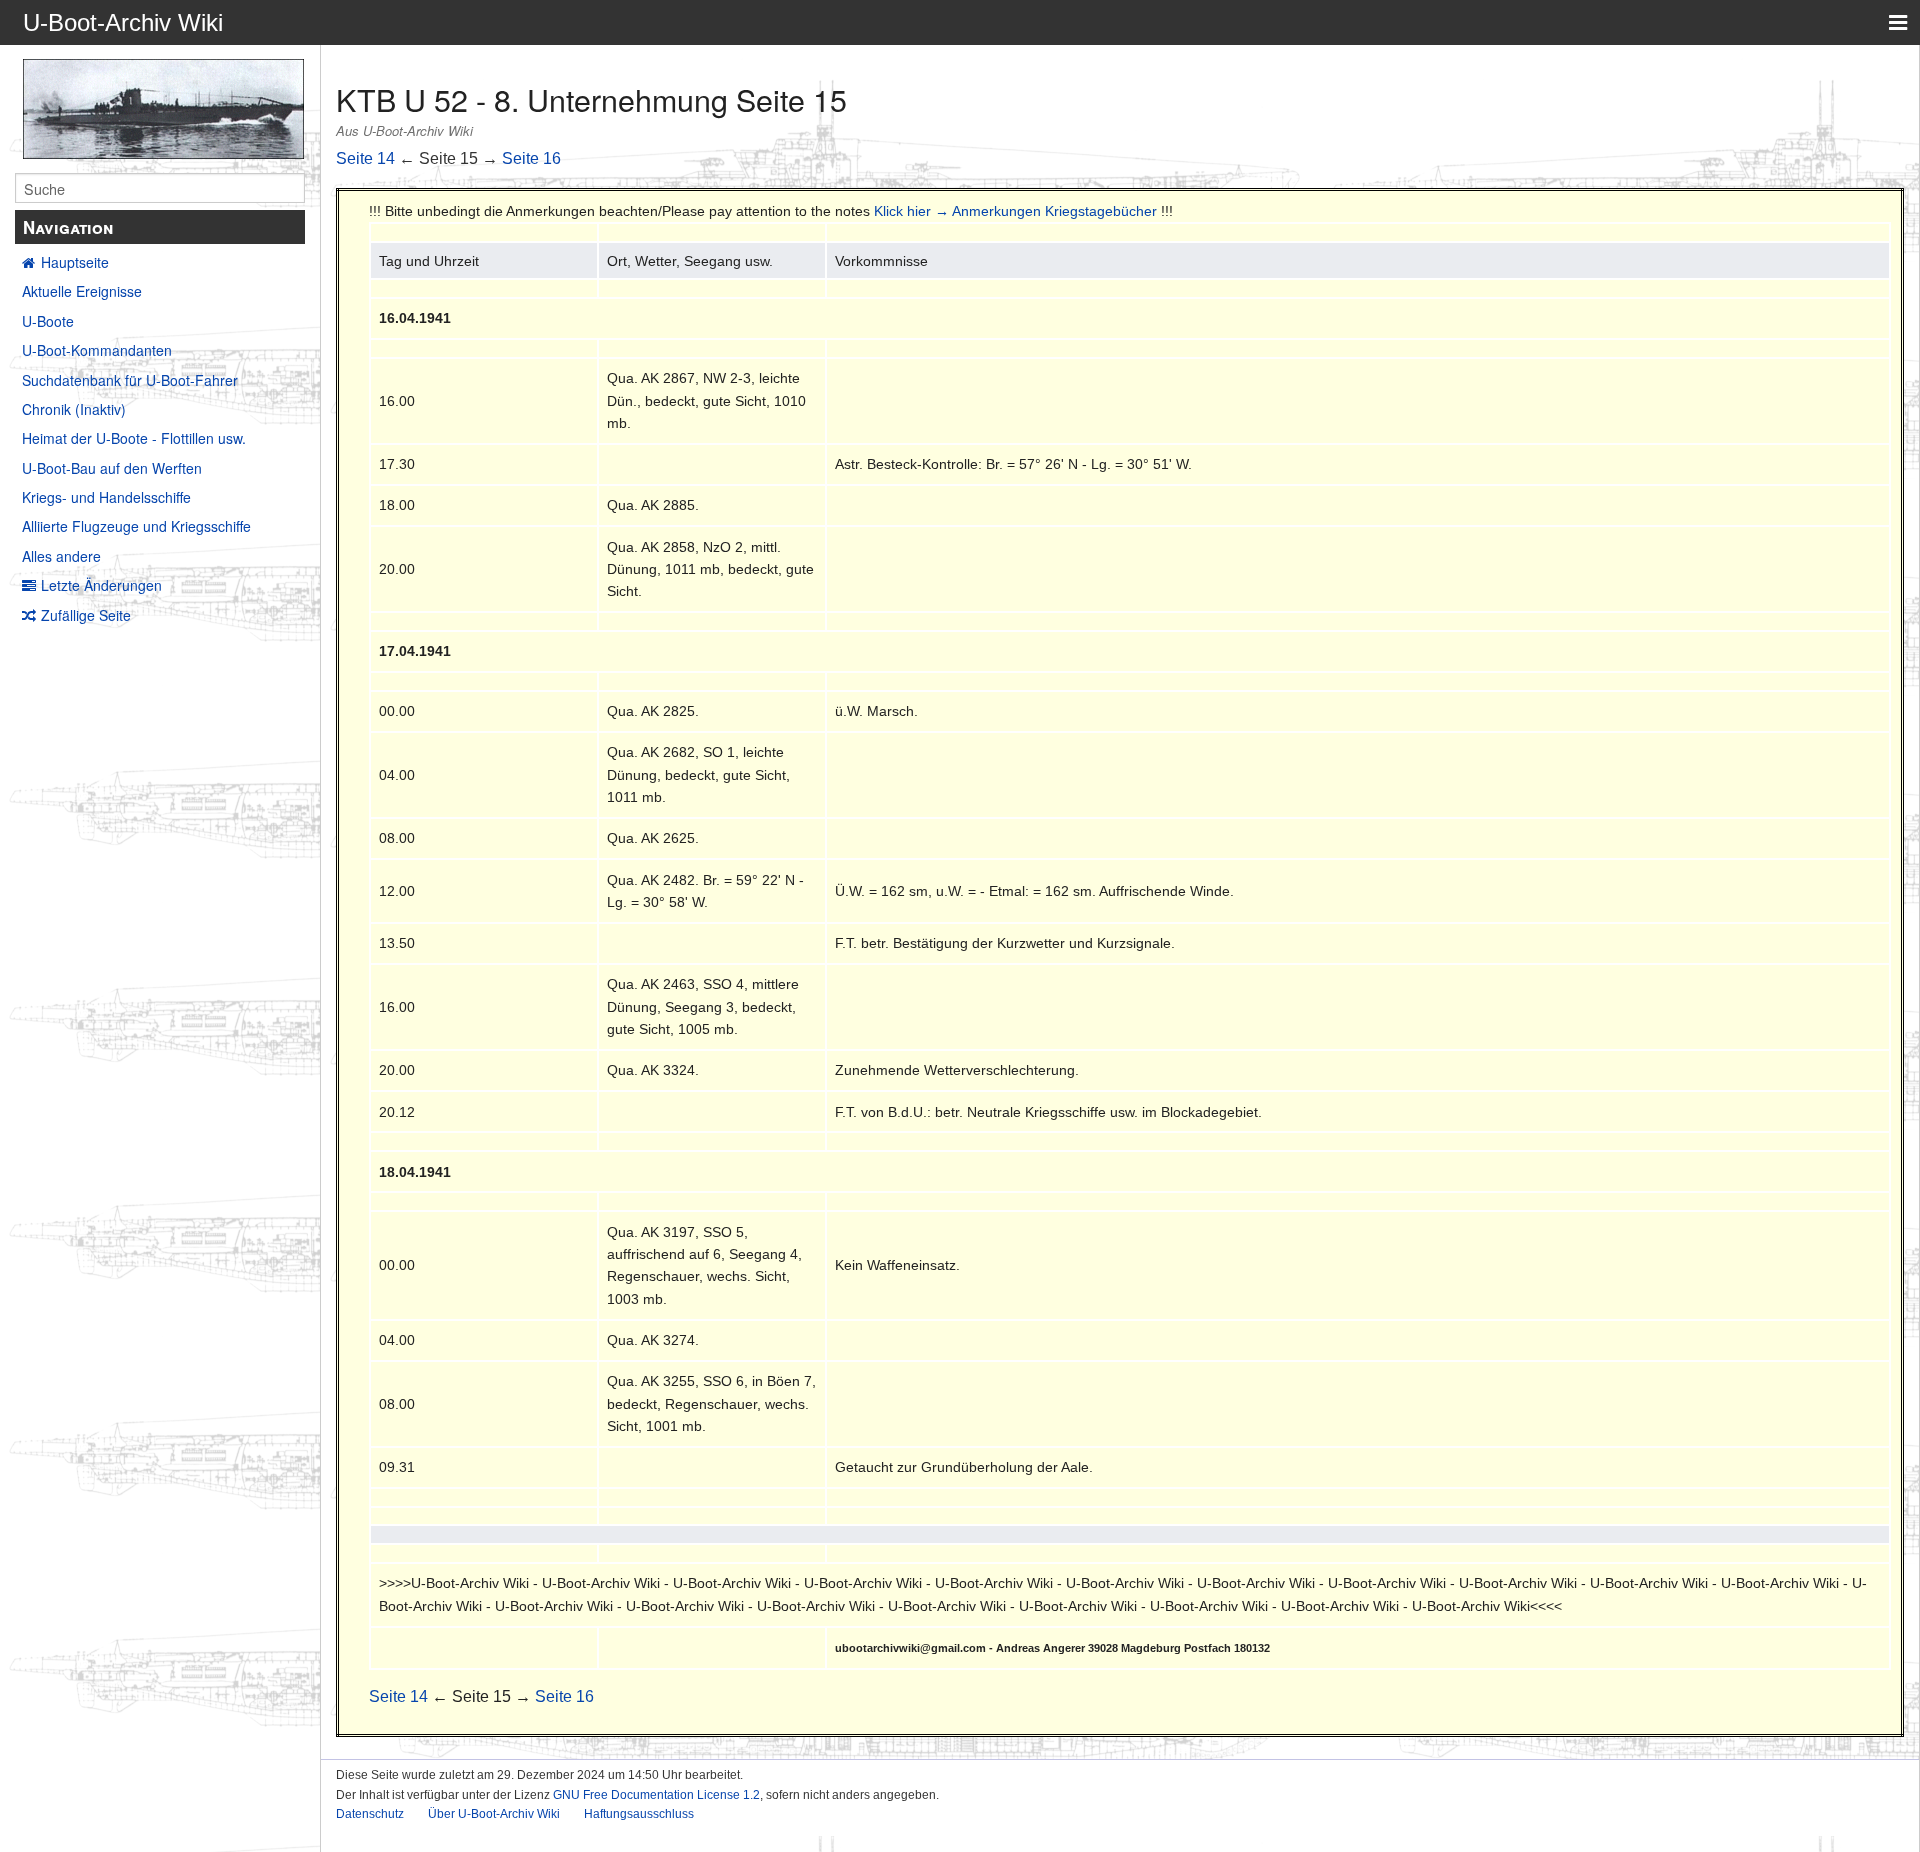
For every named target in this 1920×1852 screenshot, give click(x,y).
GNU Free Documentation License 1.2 (656, 1795)
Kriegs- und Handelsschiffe (106, 497)
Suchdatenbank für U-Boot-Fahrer (130, 380)
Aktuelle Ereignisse (82, 291)
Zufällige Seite (86, 615)
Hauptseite (75, 262)
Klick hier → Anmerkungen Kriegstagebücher (1015, 211)
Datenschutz (370, 1814)
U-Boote (48, 321)
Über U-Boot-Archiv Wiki (494, 1814)
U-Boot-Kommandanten (97, 350)
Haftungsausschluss (639, 1814)
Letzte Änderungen (101, 585)
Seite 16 (531, 158)
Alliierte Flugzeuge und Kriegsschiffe (136, 526)
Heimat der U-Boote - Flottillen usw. (134, 438)
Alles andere (61, 556)
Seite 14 (365, 158)
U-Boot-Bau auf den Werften (112, 468)
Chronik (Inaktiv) (74, 409)
